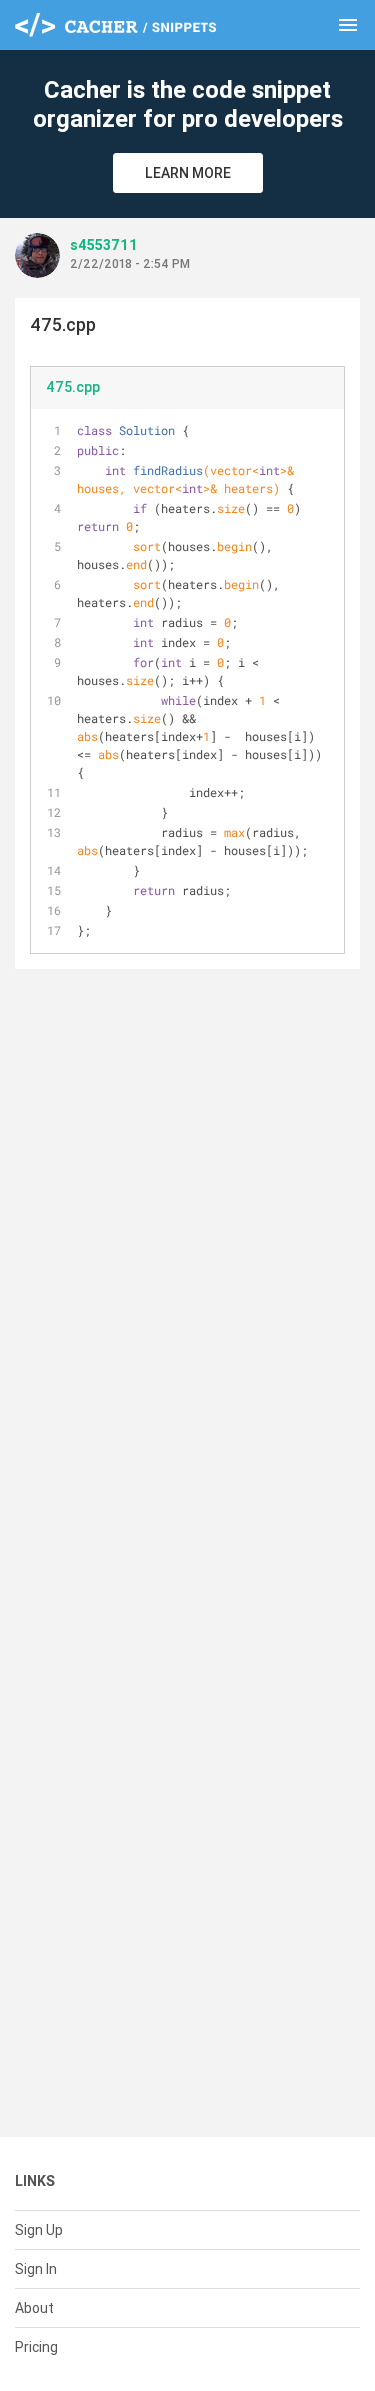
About (34, 2308)
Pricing (36, 2347)
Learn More (188, 173)
